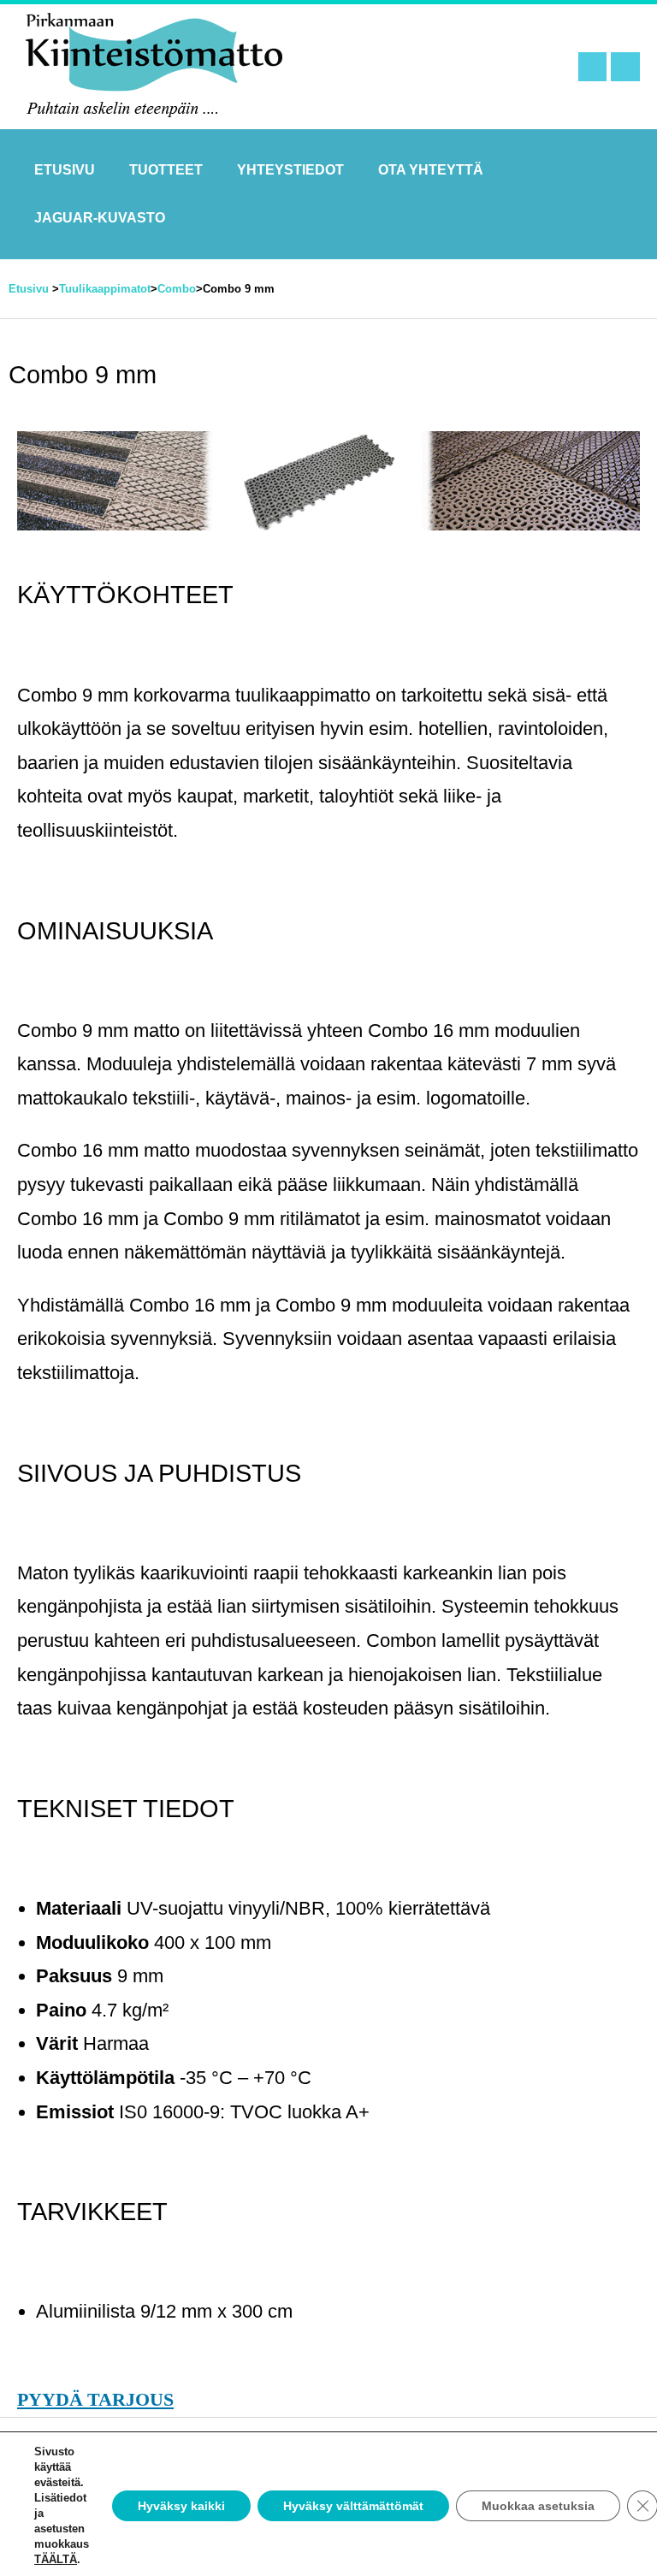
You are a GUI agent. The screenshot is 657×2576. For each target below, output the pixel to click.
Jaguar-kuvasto (100, 218)
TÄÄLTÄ (56, 2559)
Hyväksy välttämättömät (353, 2506)
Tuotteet (166, 170)
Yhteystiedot (290, 170)
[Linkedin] (625, 67)
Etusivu (65, 170)
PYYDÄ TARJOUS (95, 2400)
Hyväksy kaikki (181, 2506)
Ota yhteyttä (431, 170)
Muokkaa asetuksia (538, 2506)
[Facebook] (593, 67)
